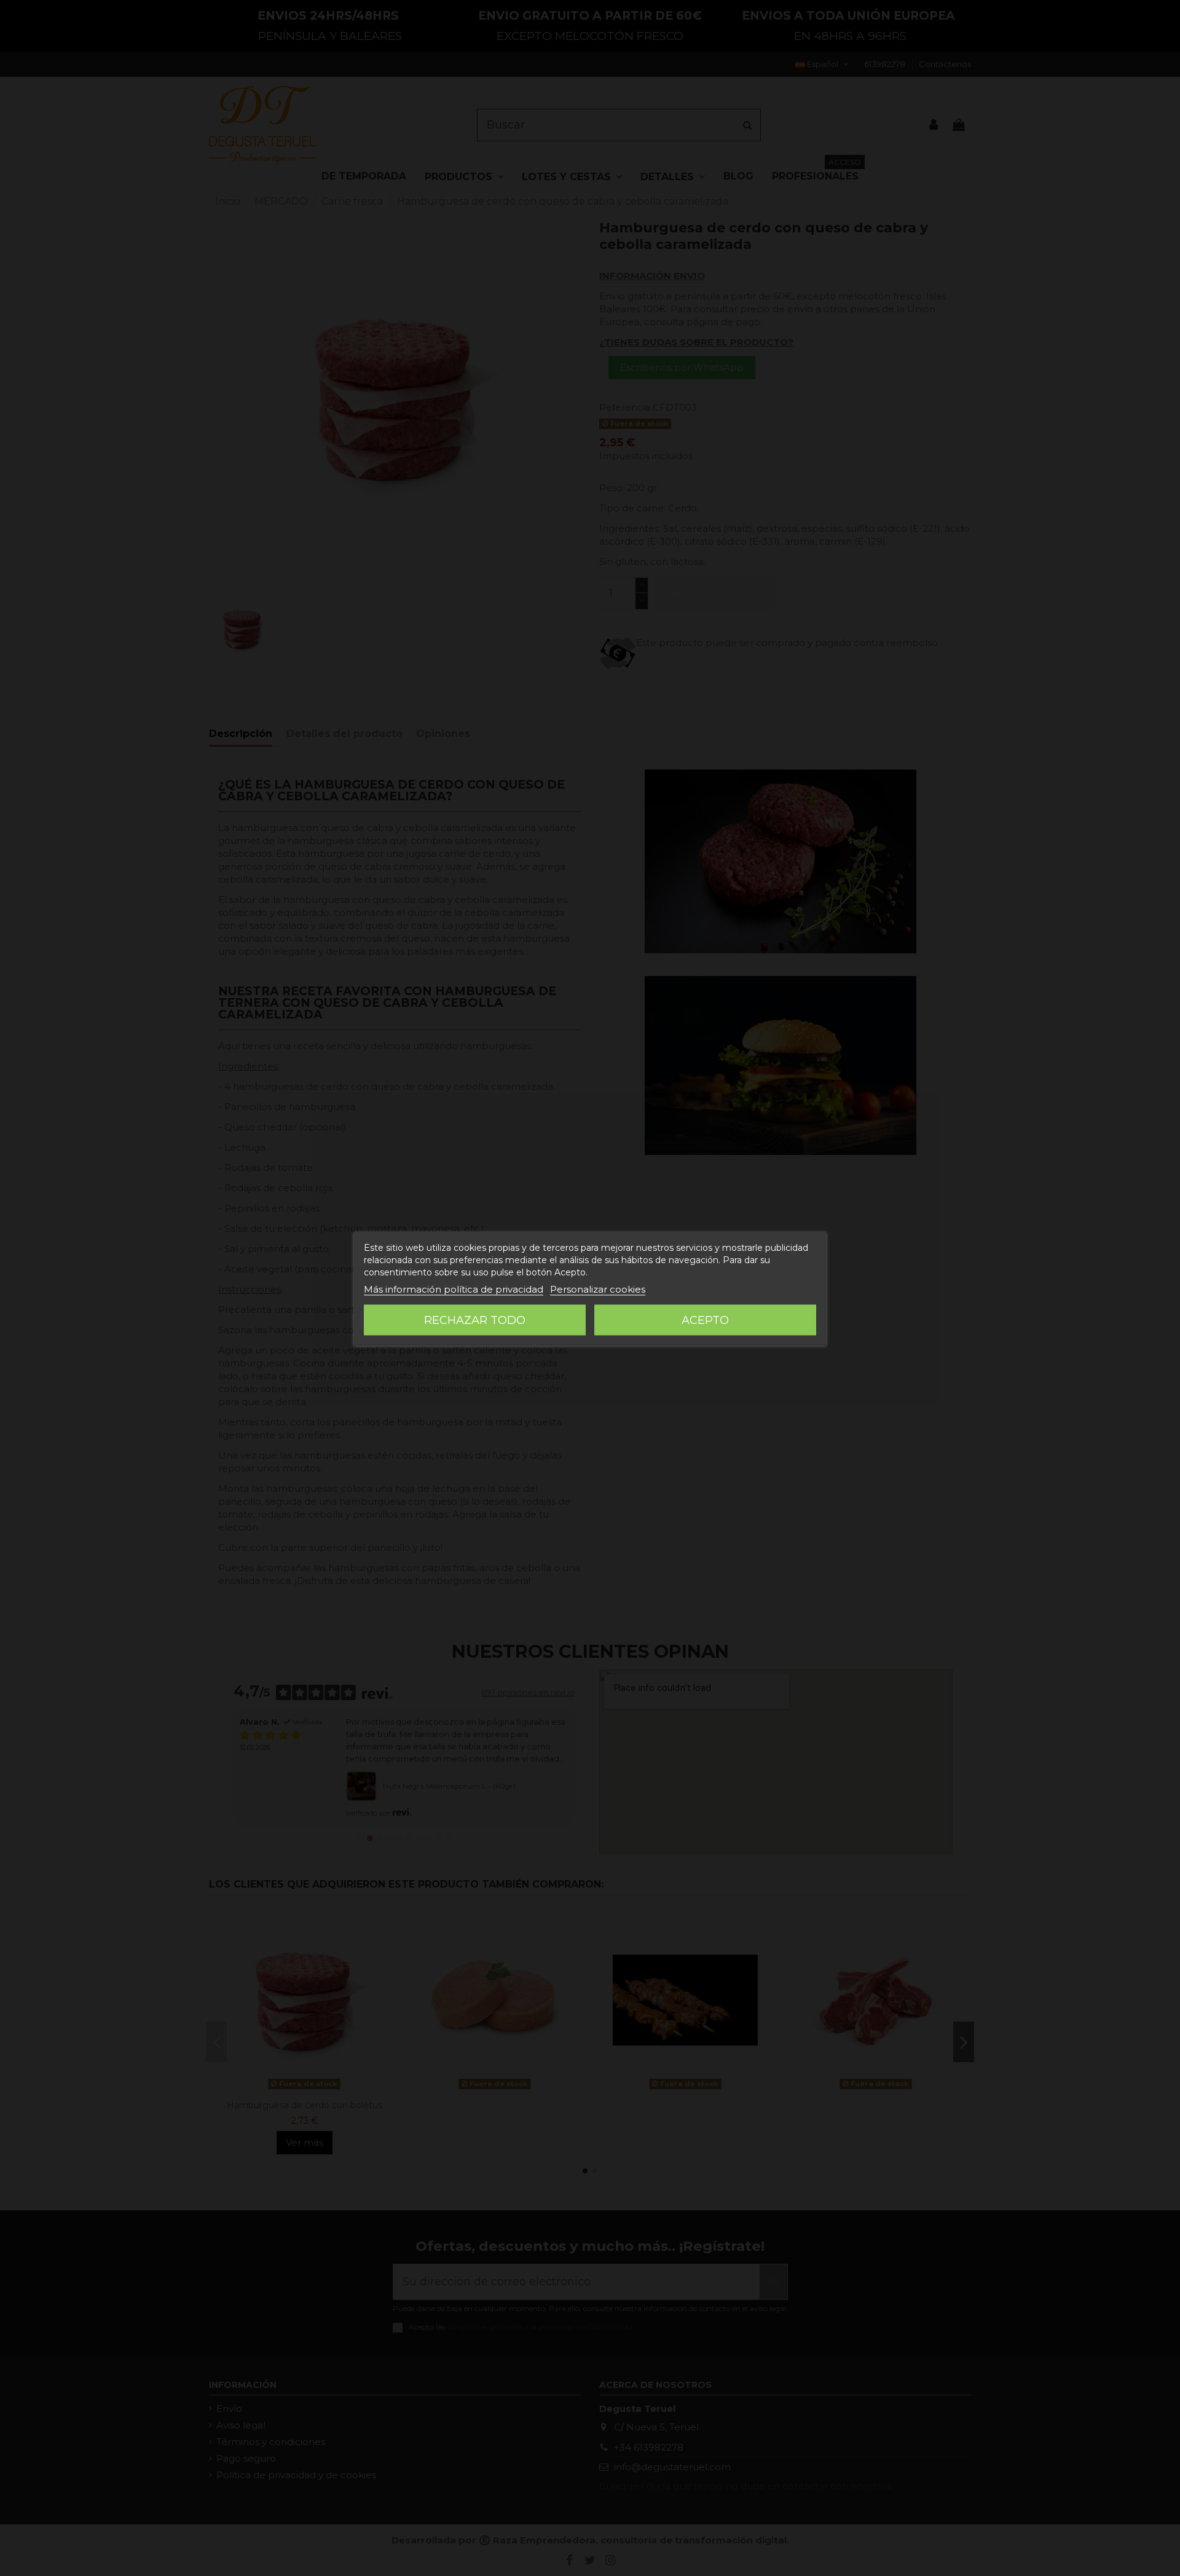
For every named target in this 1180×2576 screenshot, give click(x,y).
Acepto (705, 1320)
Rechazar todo (475, 1320)
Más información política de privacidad (454, 1289)
